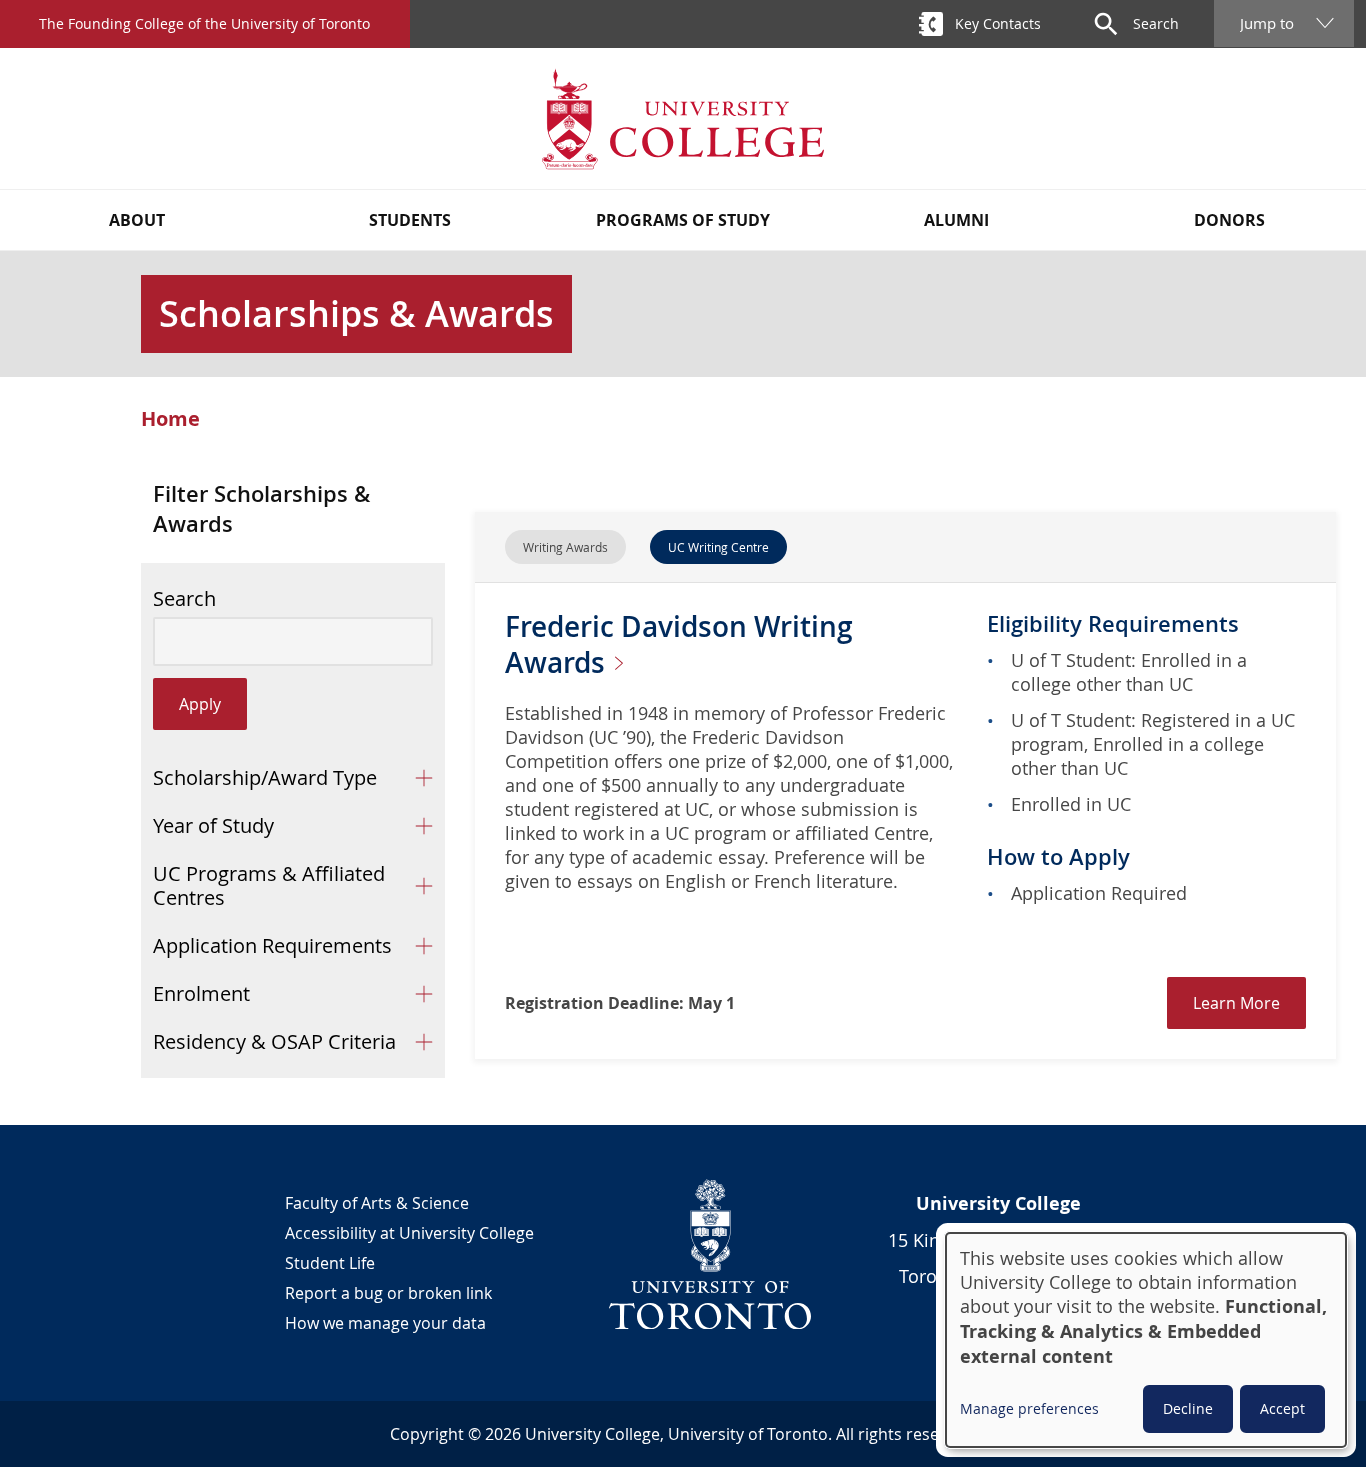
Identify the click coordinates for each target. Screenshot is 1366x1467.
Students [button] (410, 220)
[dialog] (1146, 1340)
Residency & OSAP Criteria (274, 1041)
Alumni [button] (956, 220)
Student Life (330, 1263)
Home (170, 419)
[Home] (683, 118)
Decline (1188, 1408)
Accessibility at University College (409, 1233)
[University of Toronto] (711, 1254)
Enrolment (201, 993)
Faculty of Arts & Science (377, 1203)
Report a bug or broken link (388, 1293)
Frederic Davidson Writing (679, 644)
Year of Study (213, 825)
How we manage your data (385, 1323)
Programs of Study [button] (683, 220)
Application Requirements (272, 945)
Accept (1282, 1408)
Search (184, 599)
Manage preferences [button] (1029, 1408)
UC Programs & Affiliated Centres (269, 885)
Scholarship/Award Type (265, 777)
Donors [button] (1229, 220)
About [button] (137, 220)
